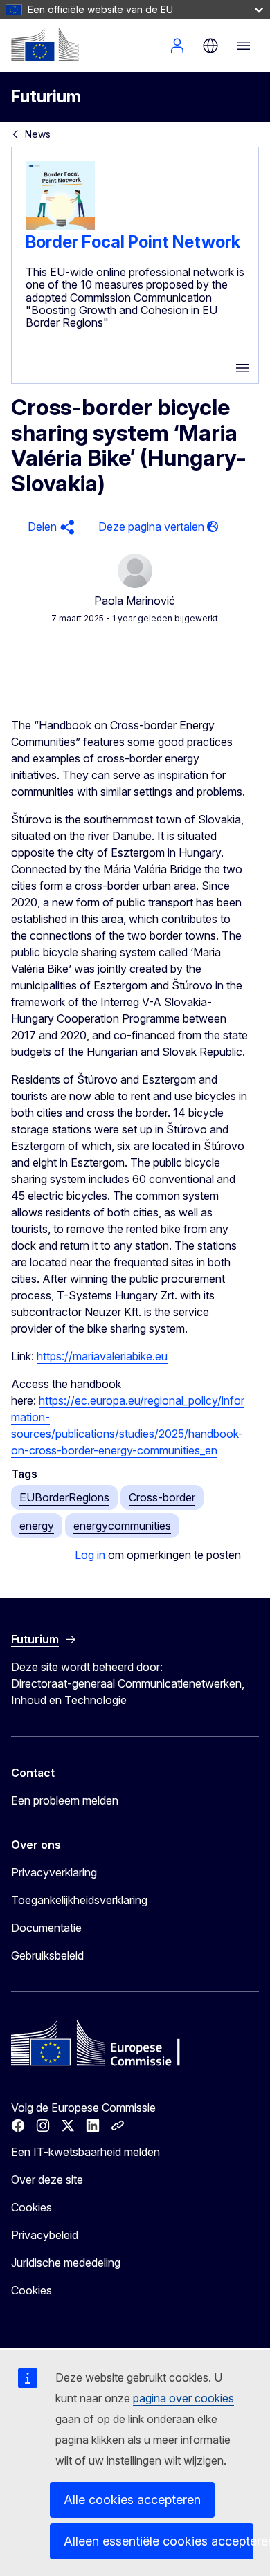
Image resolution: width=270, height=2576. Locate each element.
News (38, 134)
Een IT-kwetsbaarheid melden (85, 2152)
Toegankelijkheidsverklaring (79, 1900)
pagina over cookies (183, 2398)
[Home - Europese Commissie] (45, 44)
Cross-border (162, 1497)
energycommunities (122, 1526)
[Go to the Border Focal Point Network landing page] (60, 226)
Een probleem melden (65, 1800)
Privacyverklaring (54, 1872)
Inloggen (177, 46)
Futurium (46, 97)
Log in (90, 1555)
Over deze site (47, 2180)
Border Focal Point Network (133, 242)
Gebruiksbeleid (47, 1955)
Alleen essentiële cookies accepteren (159, 2541)
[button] (49, 527)
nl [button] (210, 46)
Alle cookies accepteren (132, 2500)
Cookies (31, 2207)
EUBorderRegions (64, 1497)
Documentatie (46, 1928)
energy (37, 1526)
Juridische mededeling (66, 2263)
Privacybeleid (45, 2235)
